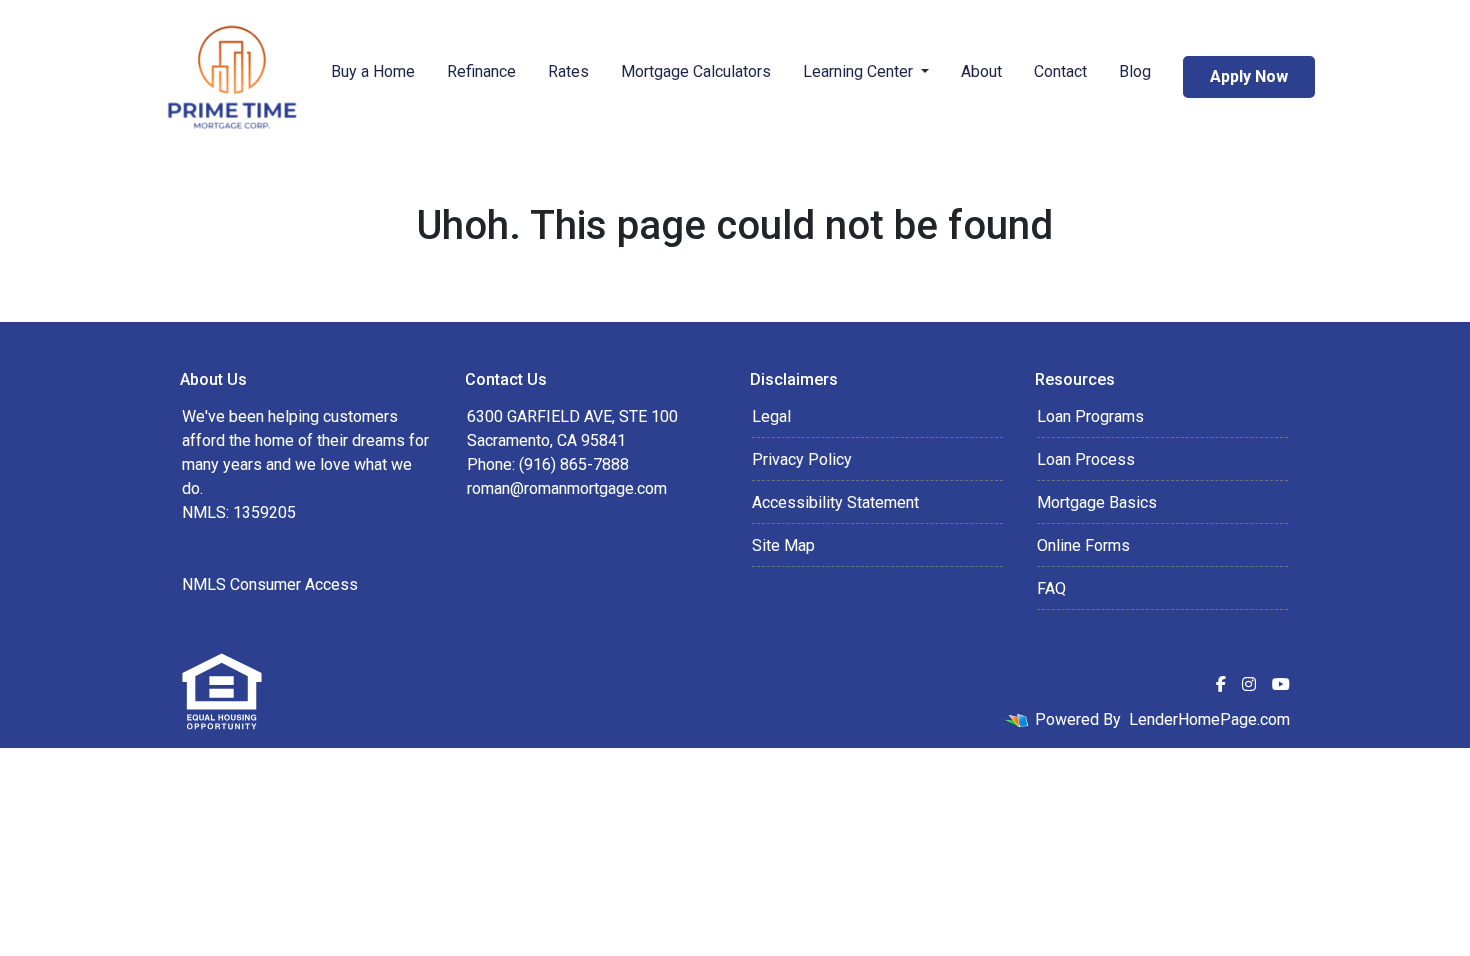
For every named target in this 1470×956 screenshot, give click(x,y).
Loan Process (1086, 459)
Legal (771, 416)
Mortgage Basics (1097, 502)
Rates (568, 71)
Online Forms (1083, 545)
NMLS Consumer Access (270, 584)
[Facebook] (1221, 684)
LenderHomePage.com (1209, 719)
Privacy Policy (802, 459)
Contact (1060, 71)
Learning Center (860, 71)
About (981, 71)
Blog (1135, 71)
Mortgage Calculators (696, 71)
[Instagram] (1249, 684)
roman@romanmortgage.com (567, 488)
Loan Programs (1090, 416)
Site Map (783, 545)
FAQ (1051, 588)
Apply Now (1249, 76)
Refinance (481, 71)
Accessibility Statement (835, 502)
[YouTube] (1281, 684)
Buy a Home (373, 71)
